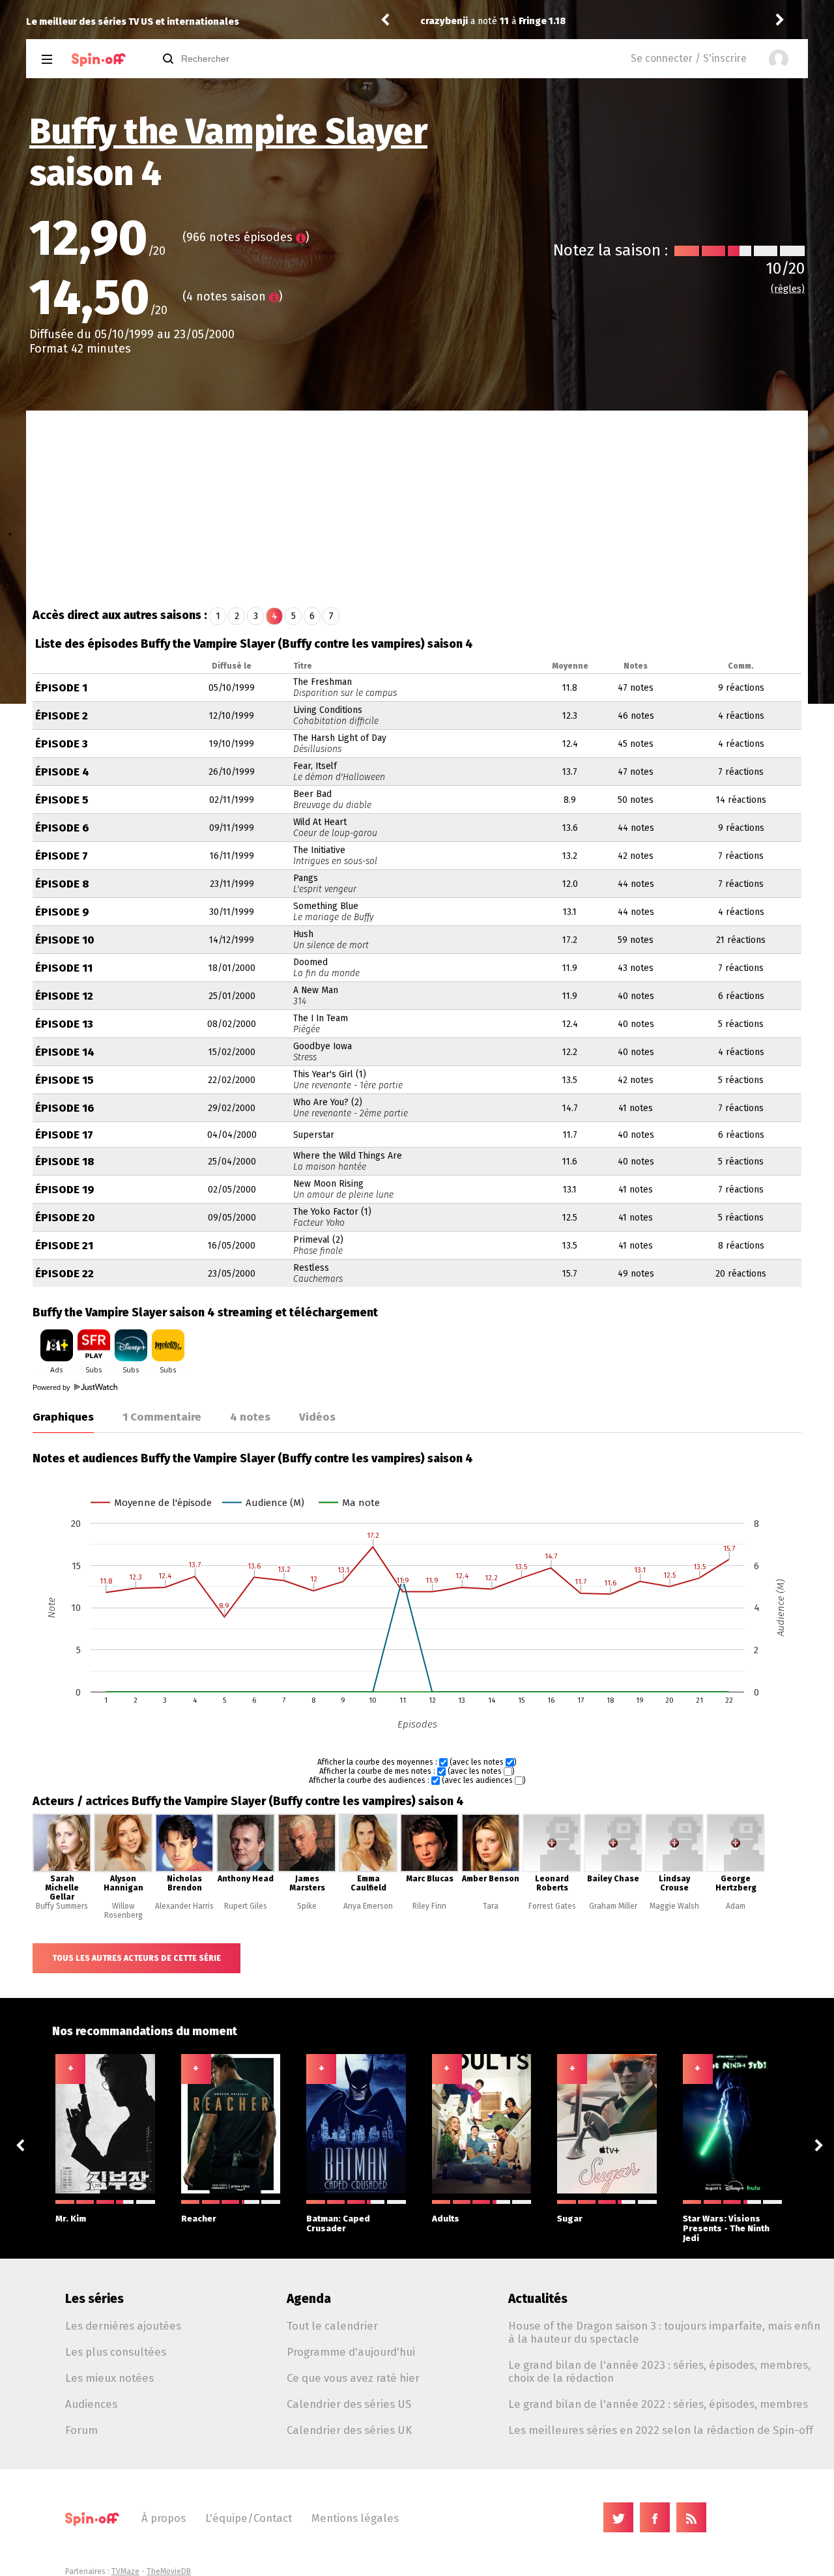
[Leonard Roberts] (552, 1870)
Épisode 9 (62, 912)
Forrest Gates (552, 1906)
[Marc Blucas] (429, 1870)
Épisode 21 (64, 1246)
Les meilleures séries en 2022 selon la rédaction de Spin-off (661, 2430)
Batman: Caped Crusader (338, 2223)
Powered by (52, 1387)
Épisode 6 (62, 828)
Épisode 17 (64, 1135)
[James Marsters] (307, 1870)
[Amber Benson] (491, 1870)
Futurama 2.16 (546, 21)
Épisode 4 (62, 772)
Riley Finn (429, 1906)
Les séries (94, 2299)
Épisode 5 (62, 800)
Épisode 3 (62, 744)
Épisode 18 (65, 1162)
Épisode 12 (64, 996)
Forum (81, 2430)
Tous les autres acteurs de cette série (137, 1958)
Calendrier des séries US (349, 2404)
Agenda (309, 2299)
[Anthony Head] (246, 1870)
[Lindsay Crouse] (674, 1870)
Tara (491, 1906)
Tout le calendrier (332, 2326)
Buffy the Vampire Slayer (228, 132)
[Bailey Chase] (613, 1870)
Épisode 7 (62, 856)
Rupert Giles (246, 1906)
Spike (307, 1906)
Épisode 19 (65, 1190)
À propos (164, 2518)
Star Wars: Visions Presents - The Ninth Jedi (726, 2228)
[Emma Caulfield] (368, 1870)
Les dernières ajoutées (123, 2326)
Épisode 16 (65, 1108)
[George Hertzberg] (736, 1870)
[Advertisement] (417, 508)
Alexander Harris (184, 1906)
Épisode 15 (65, 1080)
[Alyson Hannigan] (123, 1870)
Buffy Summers (62, 1906)
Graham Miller (613, 1906)
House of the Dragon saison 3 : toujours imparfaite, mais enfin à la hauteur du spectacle (664, 2332)
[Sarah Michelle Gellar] (62, 1870)
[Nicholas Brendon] (184, 1870)
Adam (736, 1906)
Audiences (91, 2404)
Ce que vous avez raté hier (353, 2378)
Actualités (538, 2299)
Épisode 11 (64, 968)
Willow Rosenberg (123, 1911)
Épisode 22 (65, 1274)
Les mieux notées (109, 2378)
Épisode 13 (64, 1024)
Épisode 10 (65, 940)
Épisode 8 (62, 884)
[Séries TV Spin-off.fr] (99, 60)
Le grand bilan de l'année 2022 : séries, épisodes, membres (658, 2404)
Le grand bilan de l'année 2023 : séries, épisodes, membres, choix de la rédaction (659, 2371)
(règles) (788, 289)
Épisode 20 (65, 1218)
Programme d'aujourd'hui (351, 2352)
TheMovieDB (169, 2571)
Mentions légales (355, 2518)
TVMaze (125, 2571)
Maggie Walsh (674, 1906)
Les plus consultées (116, 2352)
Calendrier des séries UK (349, 2430)
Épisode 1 (61, 688)
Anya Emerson (368, 1906)
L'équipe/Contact (249, 2518)
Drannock (442, 21)
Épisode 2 (62, 716)
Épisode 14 (65, 1052)
